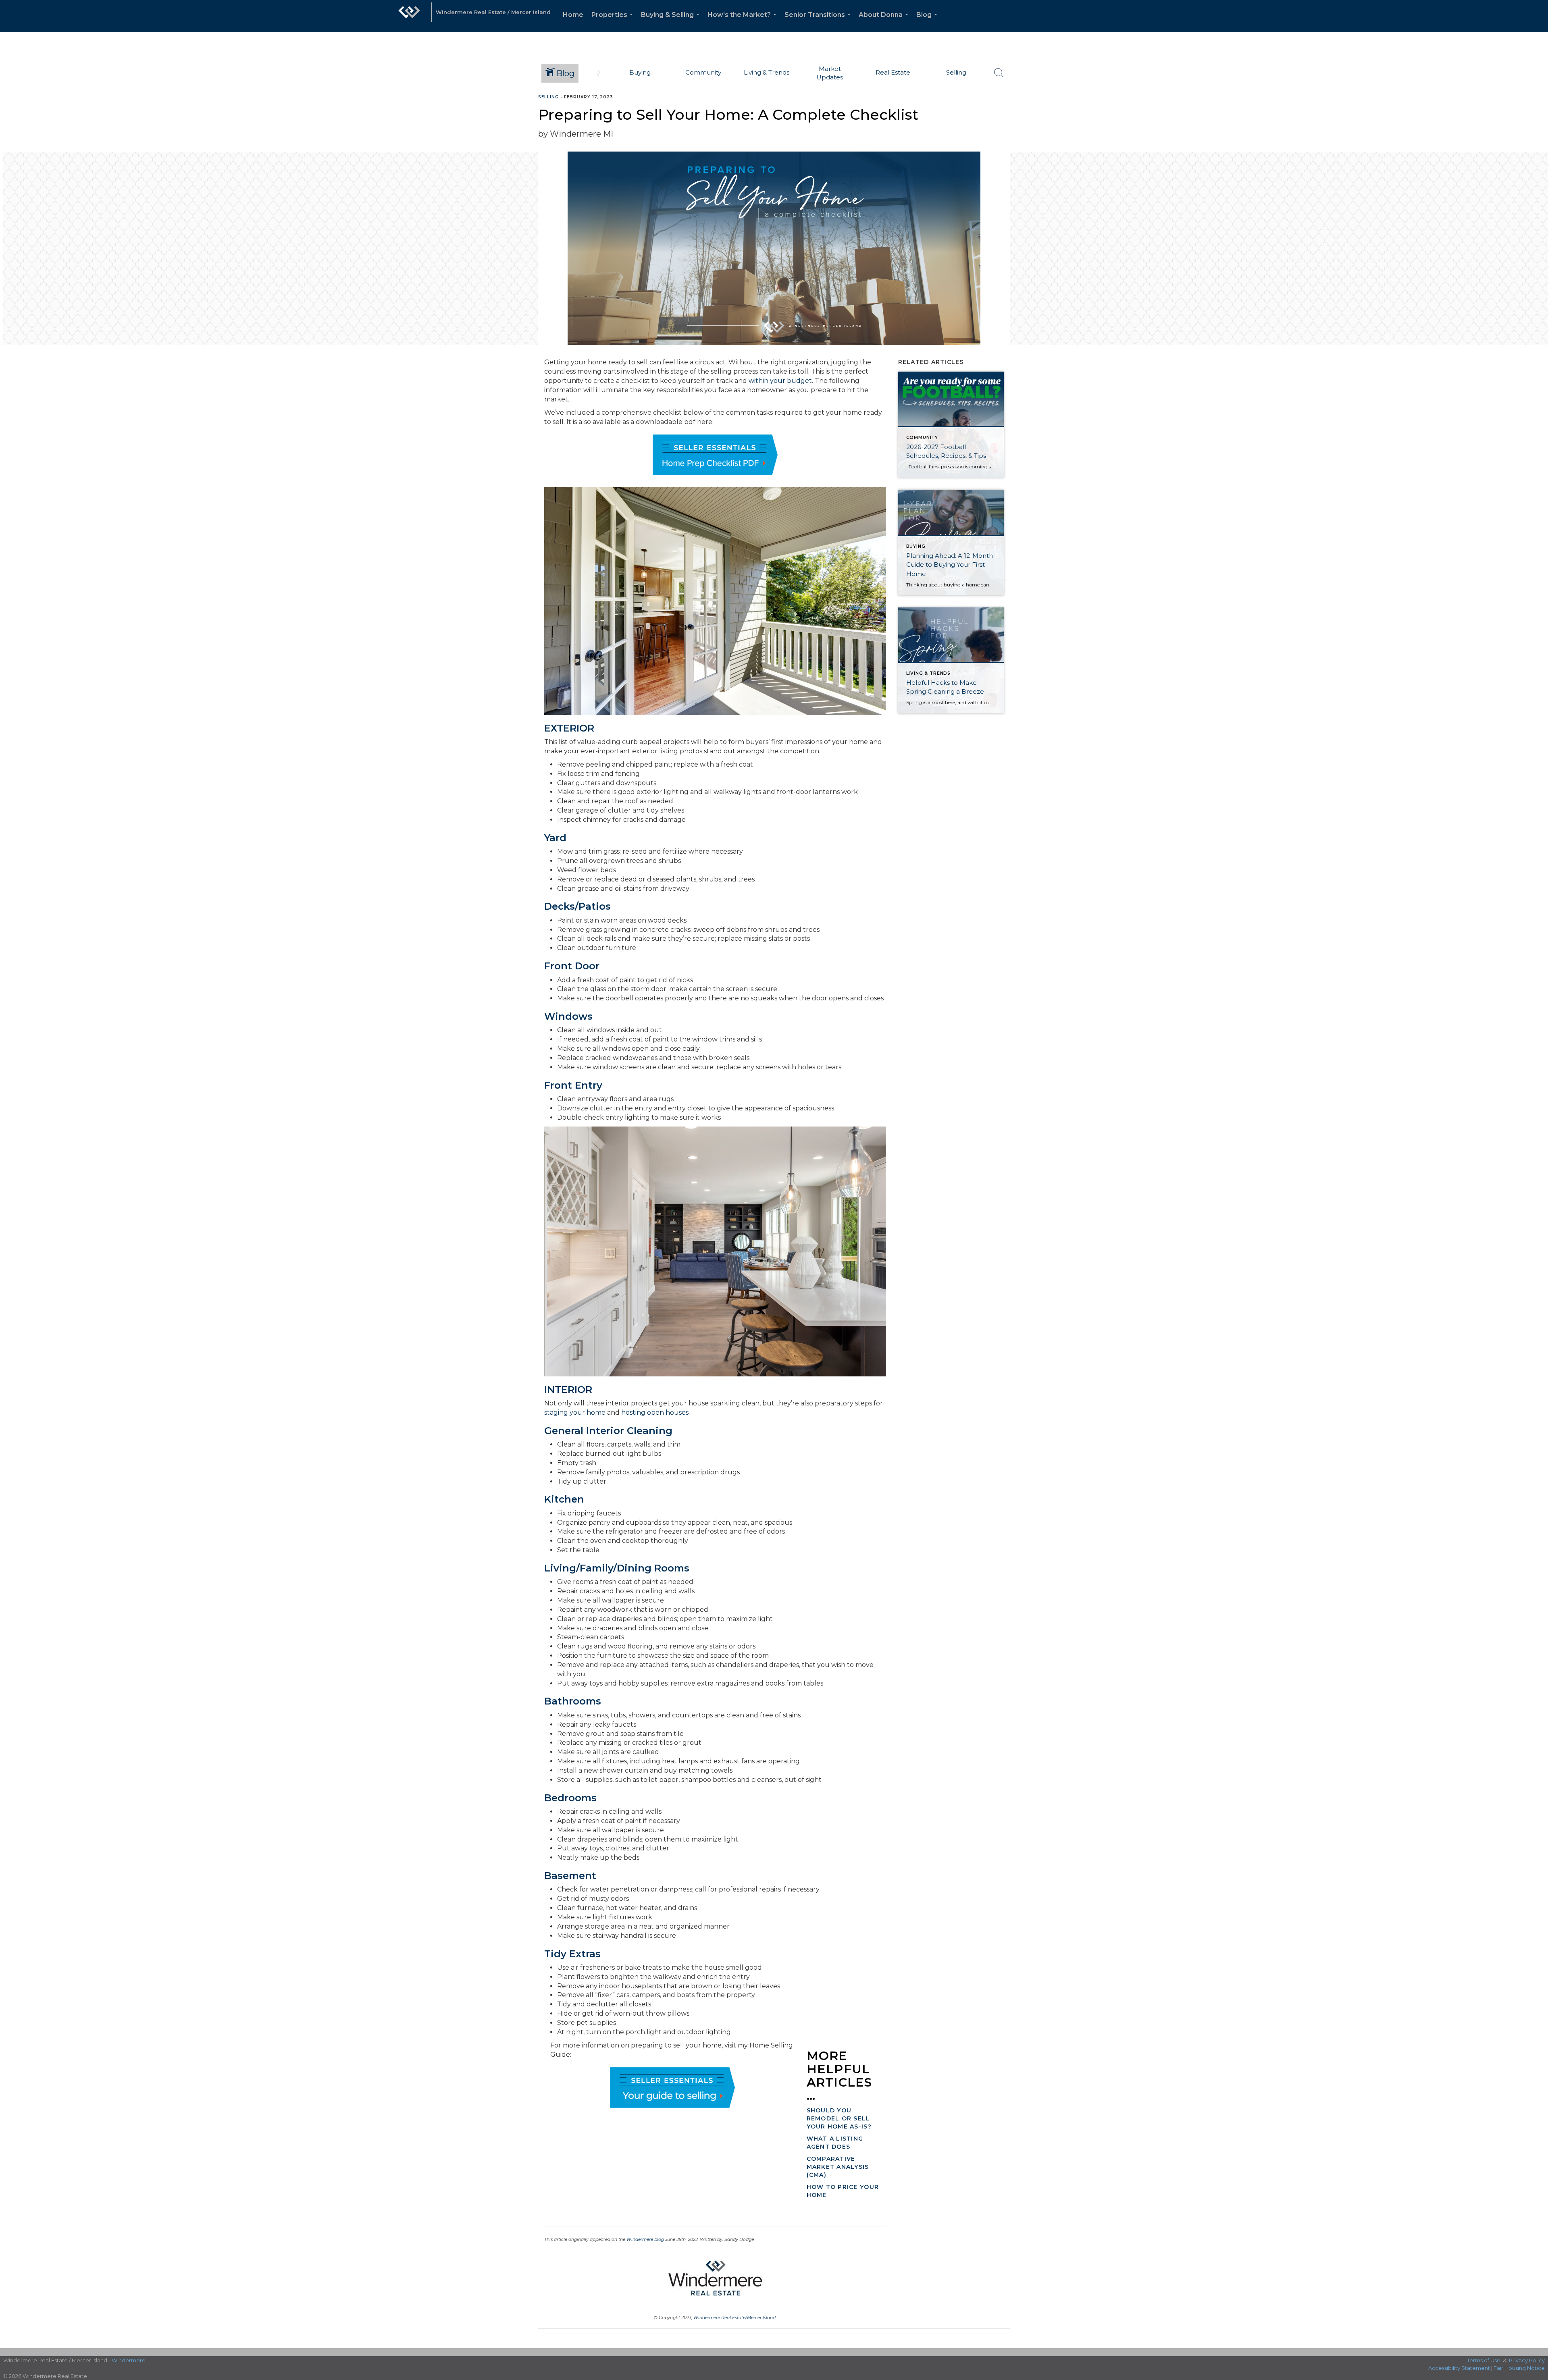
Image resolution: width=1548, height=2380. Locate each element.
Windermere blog (645, 2240)
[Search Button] (999, 73)
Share (1535, 112)
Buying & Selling (672, 22)
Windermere (129, 2360)
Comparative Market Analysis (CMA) (838, 2167)
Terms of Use (1484, 2360)
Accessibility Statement (1459, 2368)
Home (573, 15)
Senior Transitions (819, 22)
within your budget (780, 381)
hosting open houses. (655, 1412)
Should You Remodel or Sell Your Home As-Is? (839, 2118)
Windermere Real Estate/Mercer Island (734, 2318)
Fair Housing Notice (1519, 2368)
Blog (928, 22)
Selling (548, 97)
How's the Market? (744, 22)
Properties (614, 22)
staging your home (575, 1412)
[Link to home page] (409, 16)
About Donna (885, 22)
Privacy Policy (1527, 2360)
